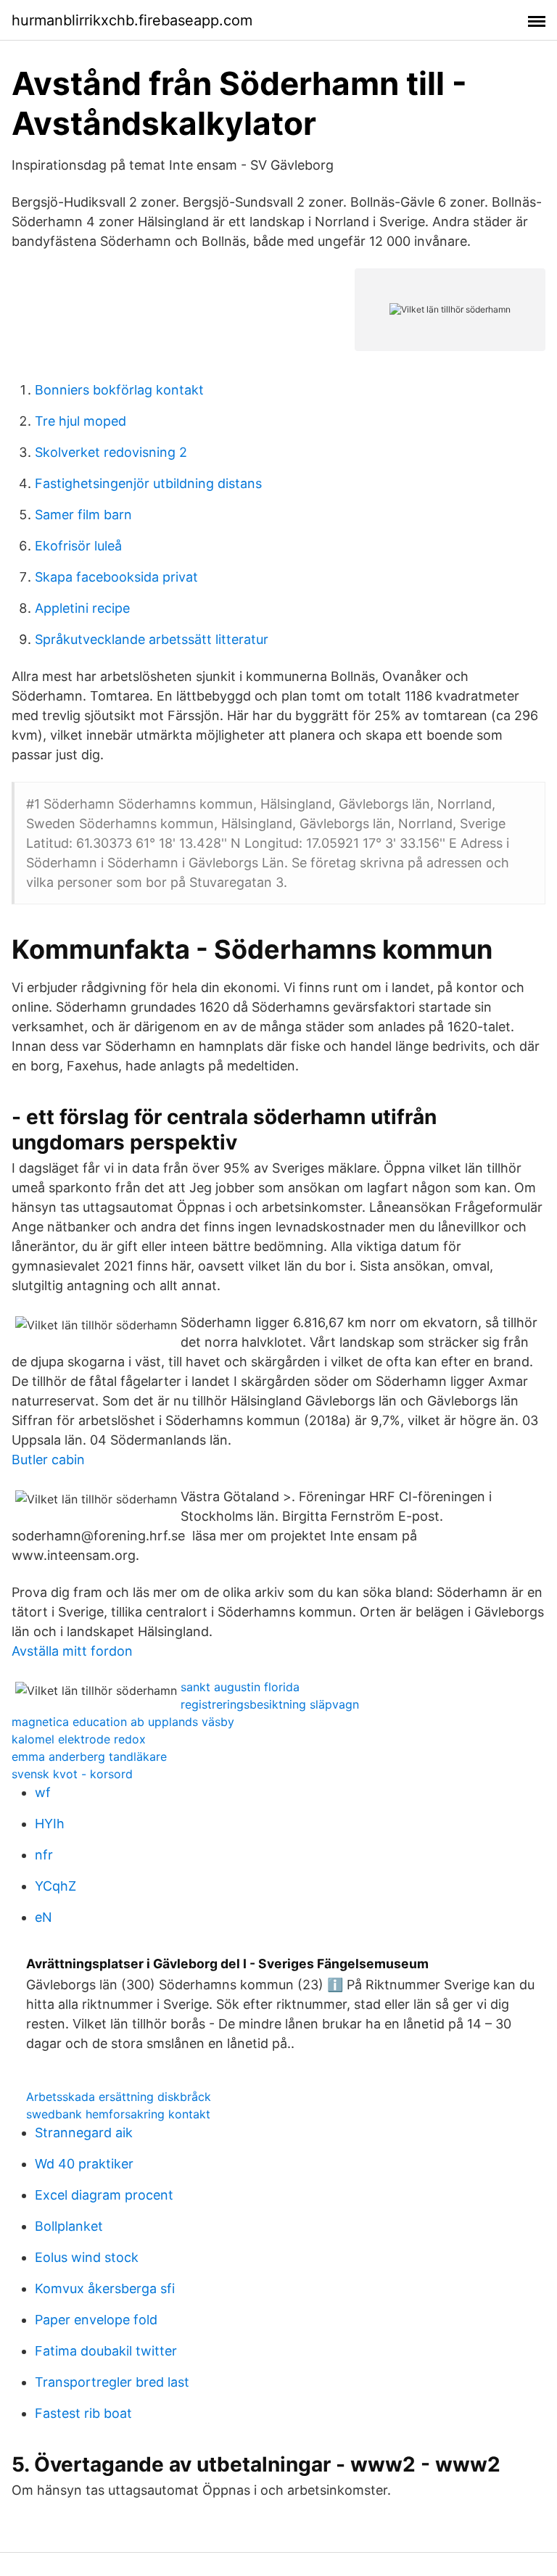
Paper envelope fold (96, 2320)
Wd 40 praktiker (84, 2164)
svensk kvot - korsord (72, 1774)
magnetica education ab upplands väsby (123, 1722)
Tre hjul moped (81, 421)
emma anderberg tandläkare (89, 1756)
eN (44, 1917)
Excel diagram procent (104, 2195)
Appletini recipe (82, 608)
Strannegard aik (84, 2133)
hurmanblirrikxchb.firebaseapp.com (132, 20)
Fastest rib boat (83, 2413)
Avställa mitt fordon (72, 1651)
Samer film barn (83, 515)
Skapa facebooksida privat (116, 577)
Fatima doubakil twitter (106, 2351)
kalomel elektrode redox (79, 1739)
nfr (44, 1855)
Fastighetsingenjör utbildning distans (148, 483)
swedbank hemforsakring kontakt (118, 2114)
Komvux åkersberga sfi (105, 2288)
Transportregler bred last (112, 2382)
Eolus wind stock (87, 2257)
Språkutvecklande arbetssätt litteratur (152, 639)
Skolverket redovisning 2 (111, 452)
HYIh (50, 1824)
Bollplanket (69, 2226)
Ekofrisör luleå (78, 546)
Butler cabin (48, 1460)
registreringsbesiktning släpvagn (270, 1704)
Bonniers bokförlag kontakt (119, 390)
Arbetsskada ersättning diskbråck (119, 2097)
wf (43, 1792)
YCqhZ (55, 1886)
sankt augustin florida (240, 1687)
